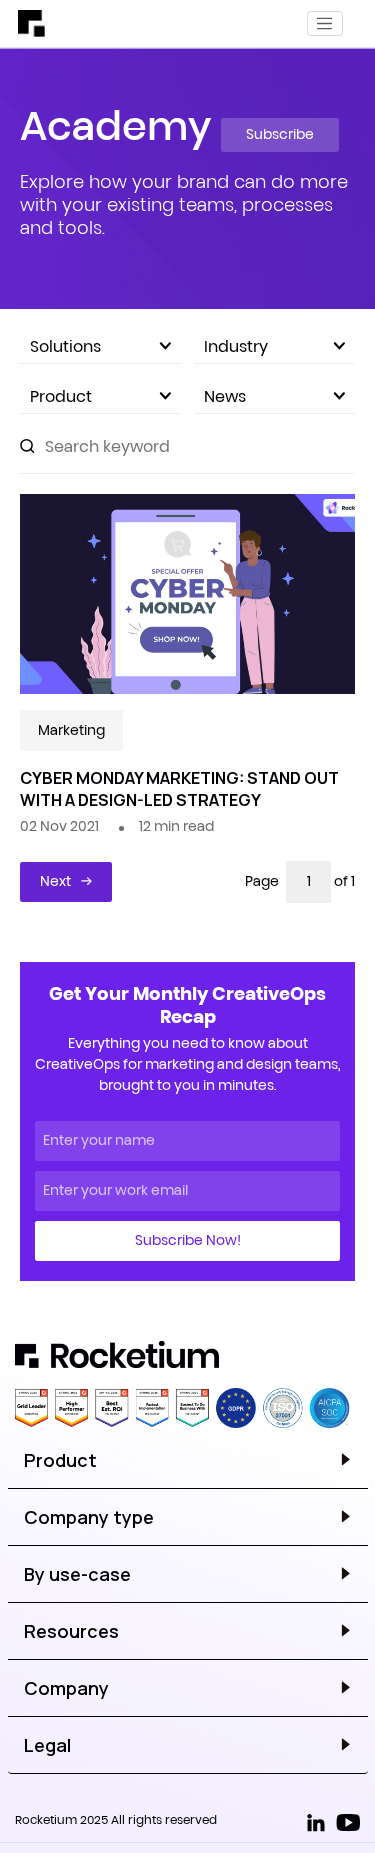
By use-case (77, 1574)
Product (61, 396)
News (225, 396)
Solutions (65, 346)
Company (66, 1688)
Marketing (71, 730)
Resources (71, 1631)
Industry (236, 346)
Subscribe (280, 134)
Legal (47, 1745)
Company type (89, 1517)
